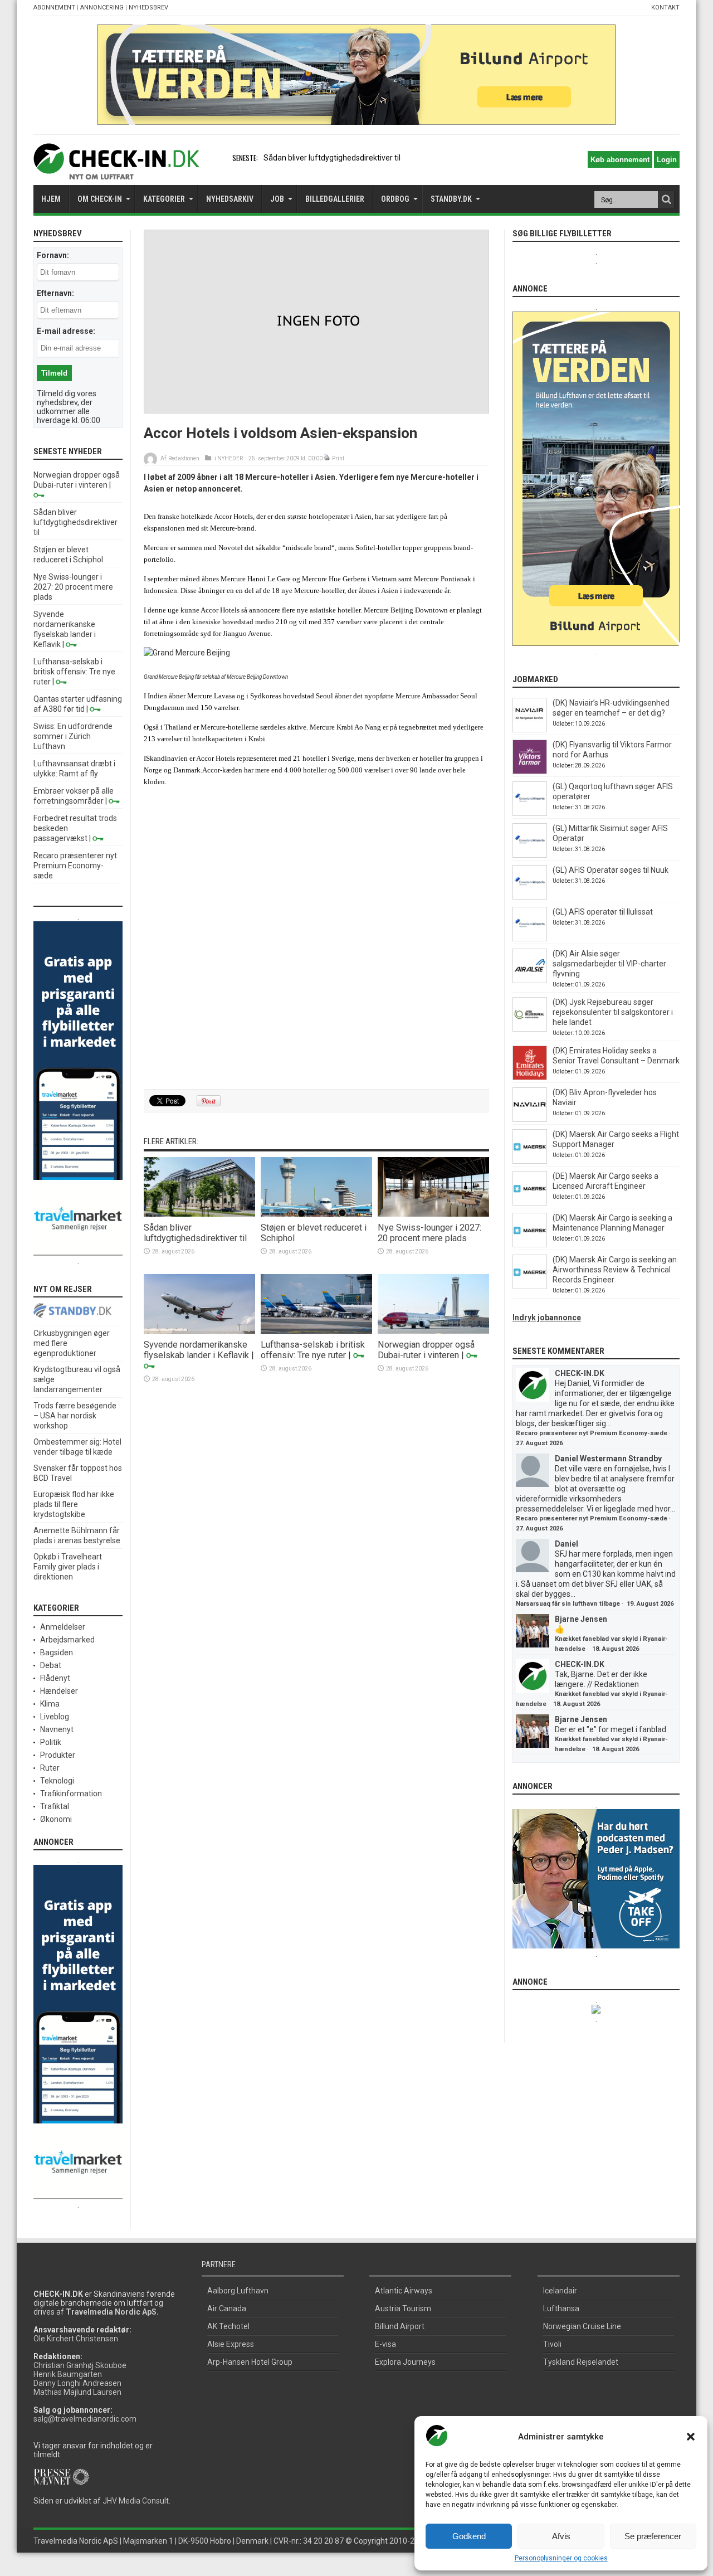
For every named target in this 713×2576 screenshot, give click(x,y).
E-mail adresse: (66, 331)
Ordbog (395, 199)
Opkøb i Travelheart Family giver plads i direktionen (68, 1567)
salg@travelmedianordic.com (85, 2419)
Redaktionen (184, 458)
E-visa (385, 2344)
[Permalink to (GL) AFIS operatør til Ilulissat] (530, 939)
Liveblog (55, 1717)
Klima (50, 1704)
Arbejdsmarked (67, 1640)
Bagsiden (57, 1652)
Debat (51, 1665)
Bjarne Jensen (581, 1619)
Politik (51, 1742)
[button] (691, 2437)
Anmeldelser (63, 1627)
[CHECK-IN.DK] (116, 171)
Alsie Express (231, 2344)
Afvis (561, 2536)
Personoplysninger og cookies (561, 2558)
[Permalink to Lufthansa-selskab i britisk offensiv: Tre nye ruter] (316, 1331)
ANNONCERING (102, 8)
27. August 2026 (539, 1443)
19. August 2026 (650, 1604)
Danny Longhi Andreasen (77, 2383)
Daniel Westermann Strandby (608, 1459)
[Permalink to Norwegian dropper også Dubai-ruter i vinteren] (433, 1331)
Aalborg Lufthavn (238, 2291)
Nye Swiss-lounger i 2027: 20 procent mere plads (429, 1233)
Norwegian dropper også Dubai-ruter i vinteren (426, 1350)
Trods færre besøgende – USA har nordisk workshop (75, 1416)
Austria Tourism (403, 2308)
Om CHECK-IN (100, 199)
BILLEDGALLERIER (335, 199)
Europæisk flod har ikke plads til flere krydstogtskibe (74, 1504)
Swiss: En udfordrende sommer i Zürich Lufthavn (73, 736)
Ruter (50, 1768)
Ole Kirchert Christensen (76, 2339)
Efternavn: (55, 293)
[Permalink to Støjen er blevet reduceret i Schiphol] (316, 1214)
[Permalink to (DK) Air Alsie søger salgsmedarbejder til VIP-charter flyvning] (530, 980)
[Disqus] (316, 942)
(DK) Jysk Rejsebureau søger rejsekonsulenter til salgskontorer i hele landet (613, 1012)
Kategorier (164, 199)
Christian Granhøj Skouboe (80, 2365)
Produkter (58, 1755)
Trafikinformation (71, 1794)
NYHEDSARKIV (230, 199)
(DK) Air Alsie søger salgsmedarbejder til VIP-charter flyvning (609, 964)
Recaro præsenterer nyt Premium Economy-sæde (75, 866)
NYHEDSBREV (148, 8)
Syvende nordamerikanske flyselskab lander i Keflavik (196, 1350)
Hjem (51, 199)
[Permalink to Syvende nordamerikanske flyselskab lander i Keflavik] (199, 1331)
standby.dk (451, 199)
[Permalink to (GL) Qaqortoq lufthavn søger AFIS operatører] (530, 813)
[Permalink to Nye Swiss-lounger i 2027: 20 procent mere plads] (433, 1214)
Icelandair (560, 2291)
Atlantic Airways (404, 2291)
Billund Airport (400, 2326)
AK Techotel (228, 2326)
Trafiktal (55, 1806)
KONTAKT (665, 8)
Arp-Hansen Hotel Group (250, 2362)
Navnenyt (57, 1729)
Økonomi (56, 1819)
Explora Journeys (405, 2362)
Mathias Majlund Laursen (77, 2392)
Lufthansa (561, 2308)
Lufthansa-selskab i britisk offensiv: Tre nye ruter (313, 1350)
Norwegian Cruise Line (582, 2326)
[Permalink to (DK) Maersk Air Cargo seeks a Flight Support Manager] (530, 1161)
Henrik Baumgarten (68, 2374)
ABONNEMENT (54, 8)
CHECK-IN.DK (580, 1373)
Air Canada (227, 2308)
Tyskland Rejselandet (581, 2362)
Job (277, 199)
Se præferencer (653, 2536)
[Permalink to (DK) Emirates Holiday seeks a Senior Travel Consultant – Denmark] (530, 1077)
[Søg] (666, 200)
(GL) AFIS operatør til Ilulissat (603, 912)
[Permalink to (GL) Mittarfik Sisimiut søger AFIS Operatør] (530, 855)
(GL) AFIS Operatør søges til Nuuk (611, 870)
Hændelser (59, 1691)
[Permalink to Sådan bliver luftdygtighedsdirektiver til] (199, 1214)
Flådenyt (55, 1678)
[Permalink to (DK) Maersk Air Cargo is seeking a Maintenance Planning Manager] (530, 1245)
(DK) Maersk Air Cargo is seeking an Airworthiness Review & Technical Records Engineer (615, 1270)
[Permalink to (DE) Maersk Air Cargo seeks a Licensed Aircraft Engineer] (530, 1203)
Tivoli (552, 2344)
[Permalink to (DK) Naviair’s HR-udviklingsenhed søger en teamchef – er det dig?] (530, 730)
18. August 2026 (616, 1649)
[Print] (327, 458)
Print (338, 458)
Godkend (469, 2536)
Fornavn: (53, 255)
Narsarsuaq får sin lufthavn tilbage (568, 1604)
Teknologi (57, 1781)
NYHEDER (230, 458)
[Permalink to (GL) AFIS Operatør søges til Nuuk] (530, 897)
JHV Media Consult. (136, 2501)
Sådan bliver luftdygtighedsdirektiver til (332, 158)
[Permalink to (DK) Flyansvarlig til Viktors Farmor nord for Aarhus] (530, 771)
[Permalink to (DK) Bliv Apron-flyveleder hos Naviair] (530, 1119)
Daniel (567, 1544)
